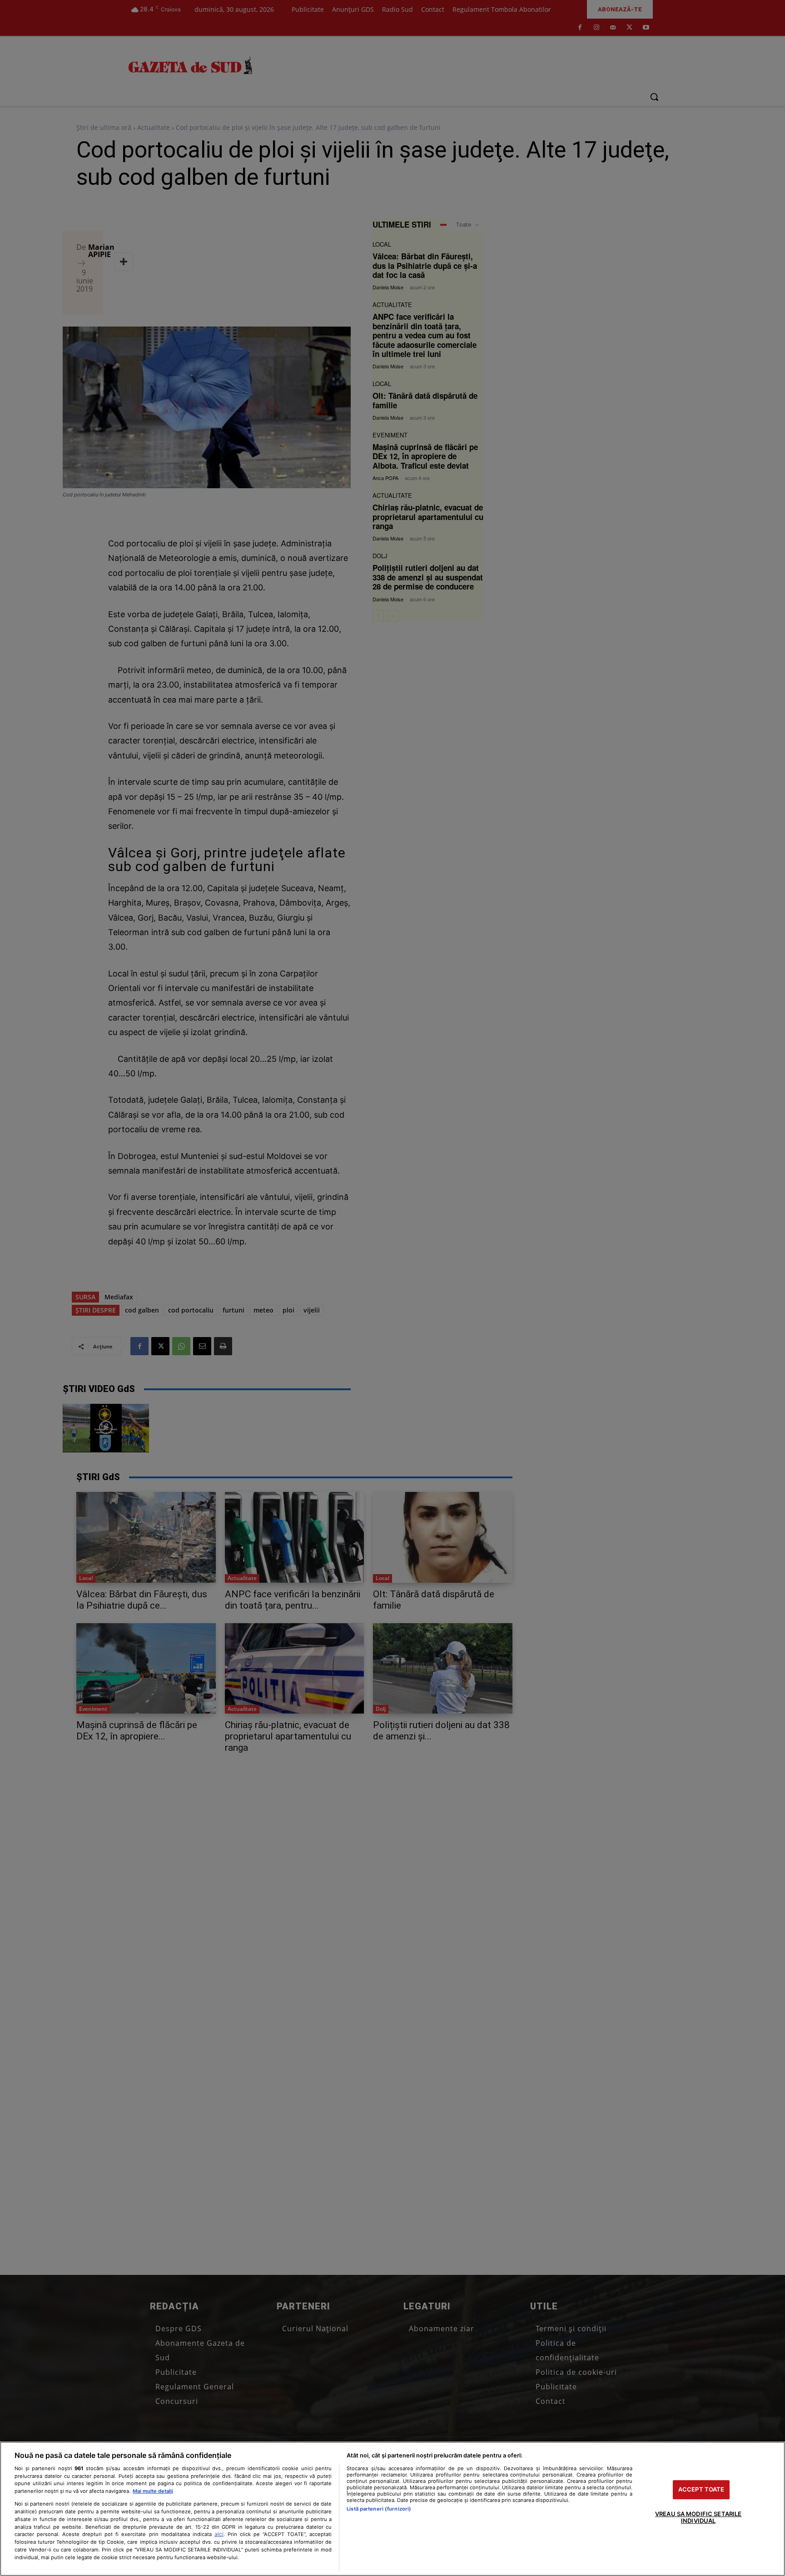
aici (219, 2534)
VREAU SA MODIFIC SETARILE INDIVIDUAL (698, 2517)
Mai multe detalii (153, 2491)
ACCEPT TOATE (701, 2489)
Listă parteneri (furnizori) (379, 2509)
